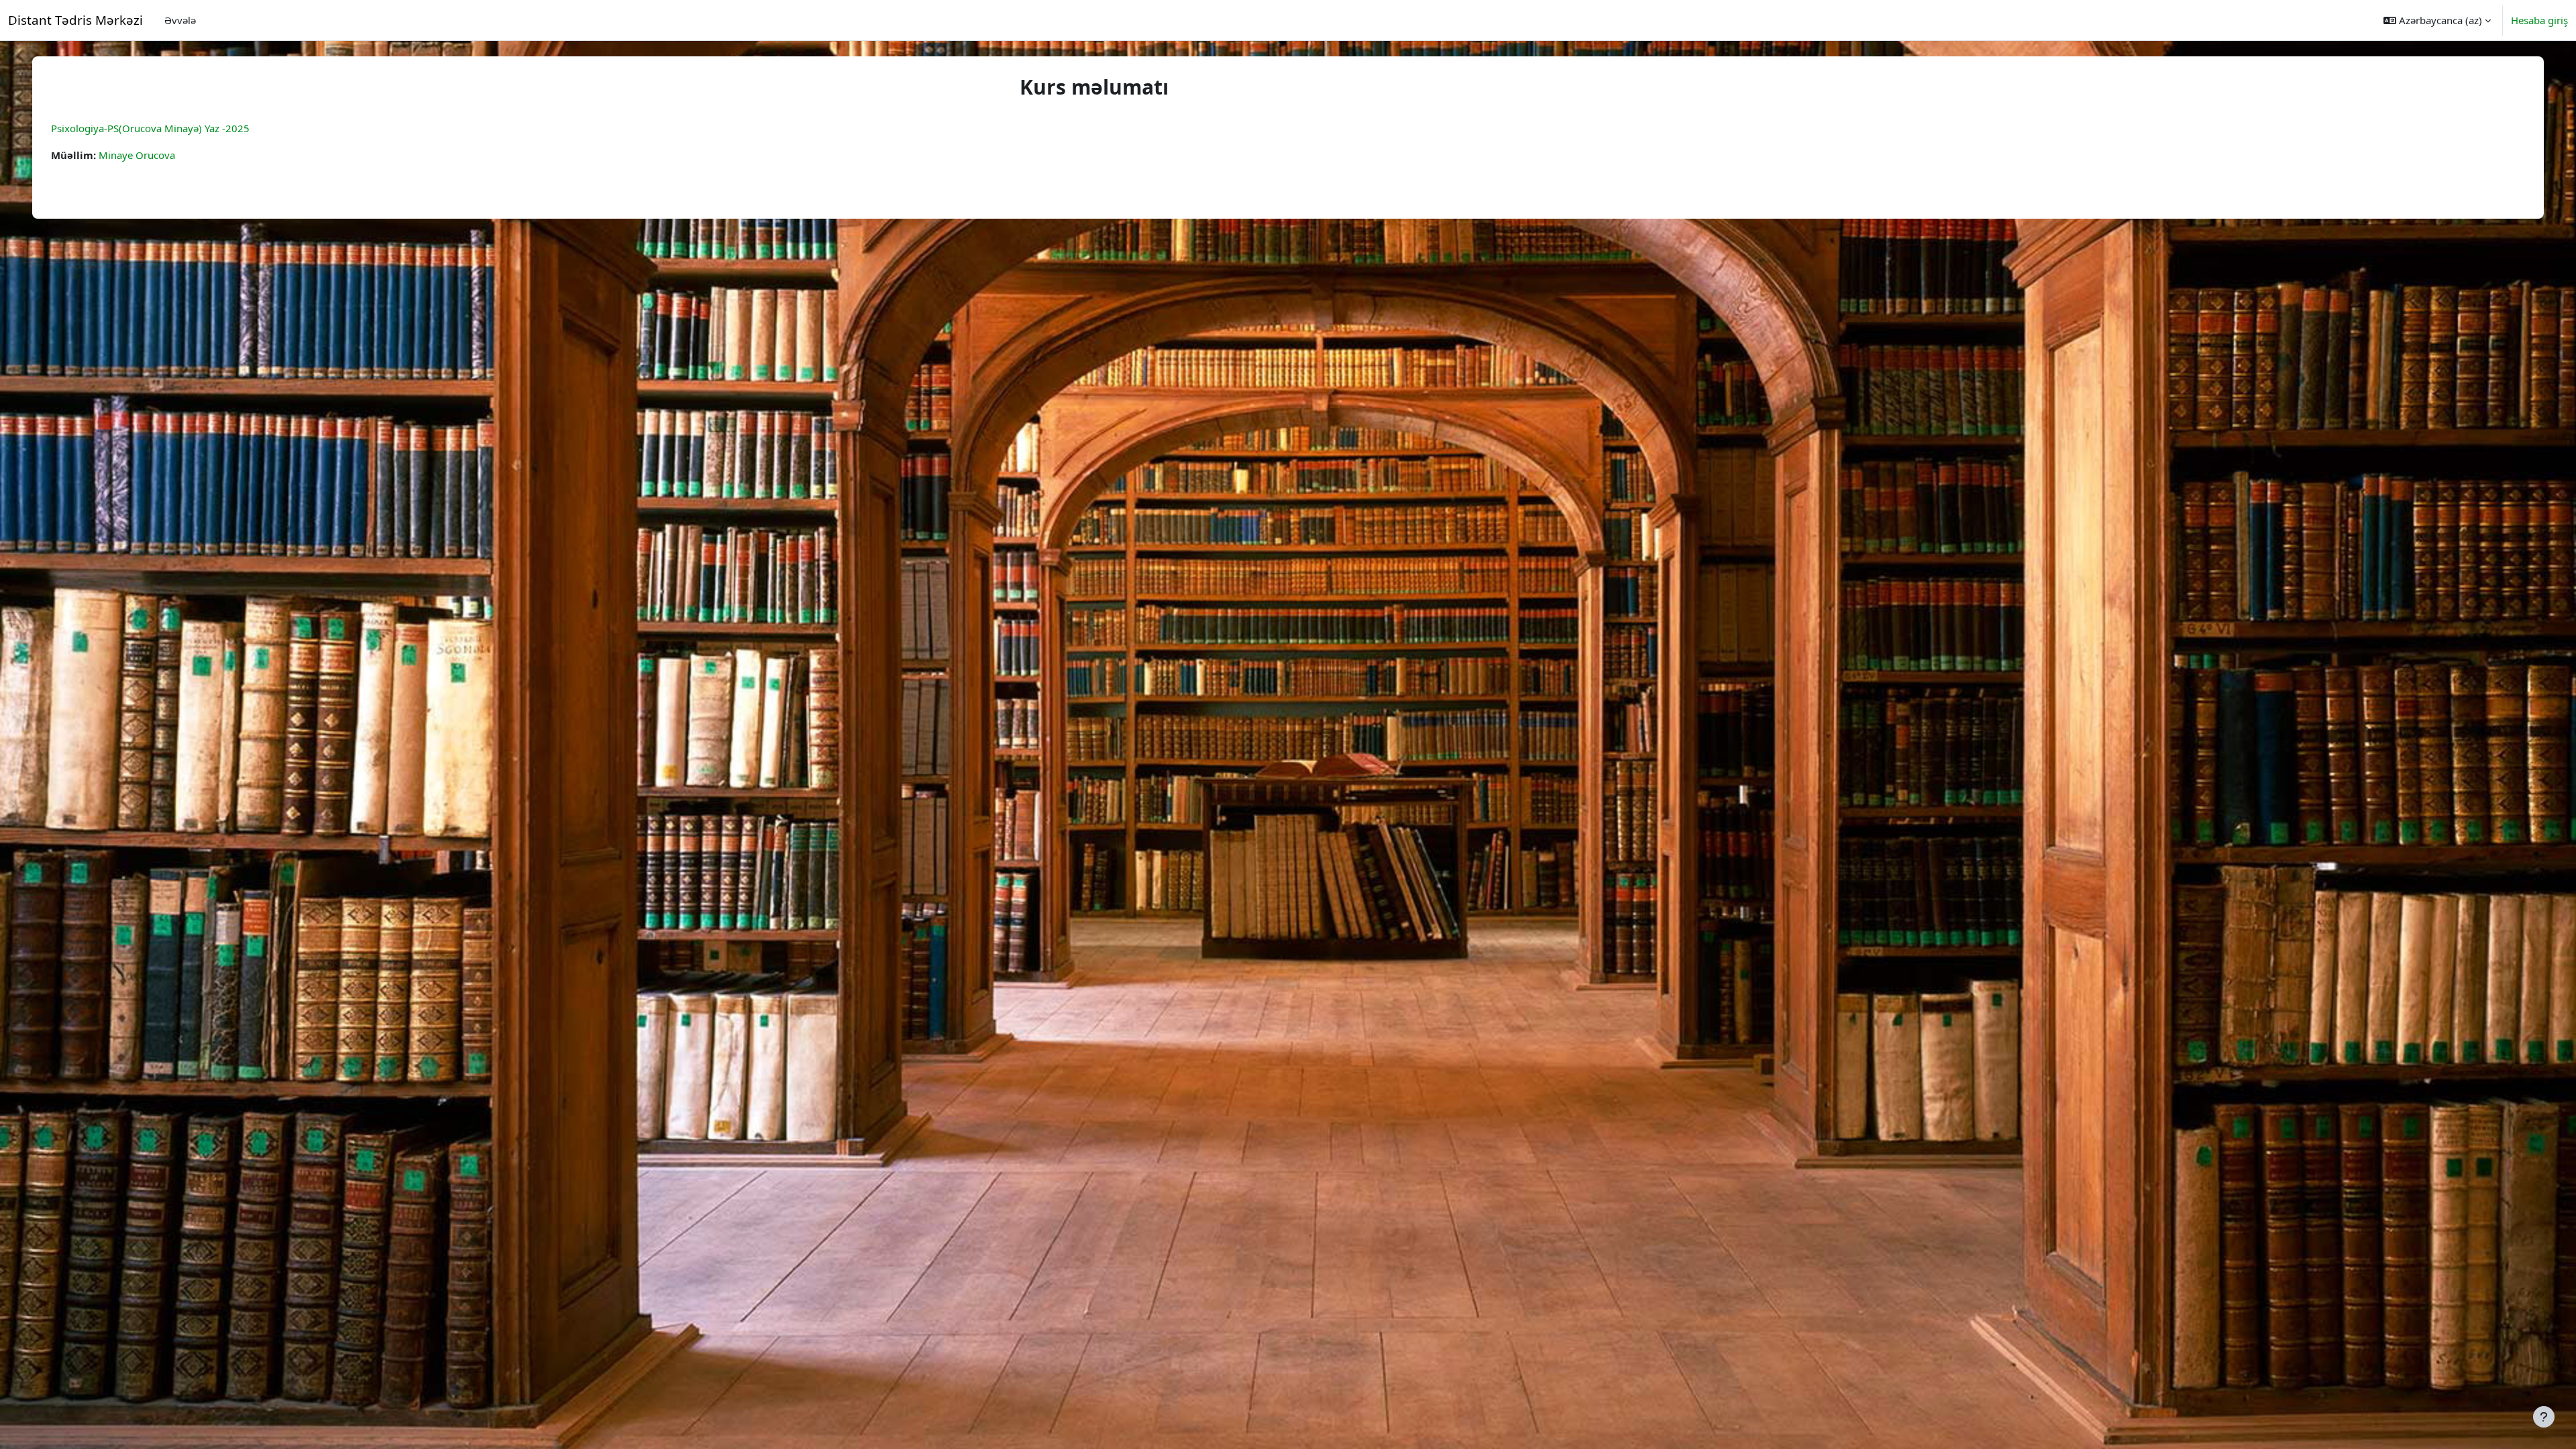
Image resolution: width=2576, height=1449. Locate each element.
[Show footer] (2544, 1417)
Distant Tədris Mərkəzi (75, 20)
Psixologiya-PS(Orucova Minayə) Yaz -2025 (150, 128)
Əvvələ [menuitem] (180, 20)
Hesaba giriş (2539, 20)
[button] (2437, 20)
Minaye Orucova (137, 155)
